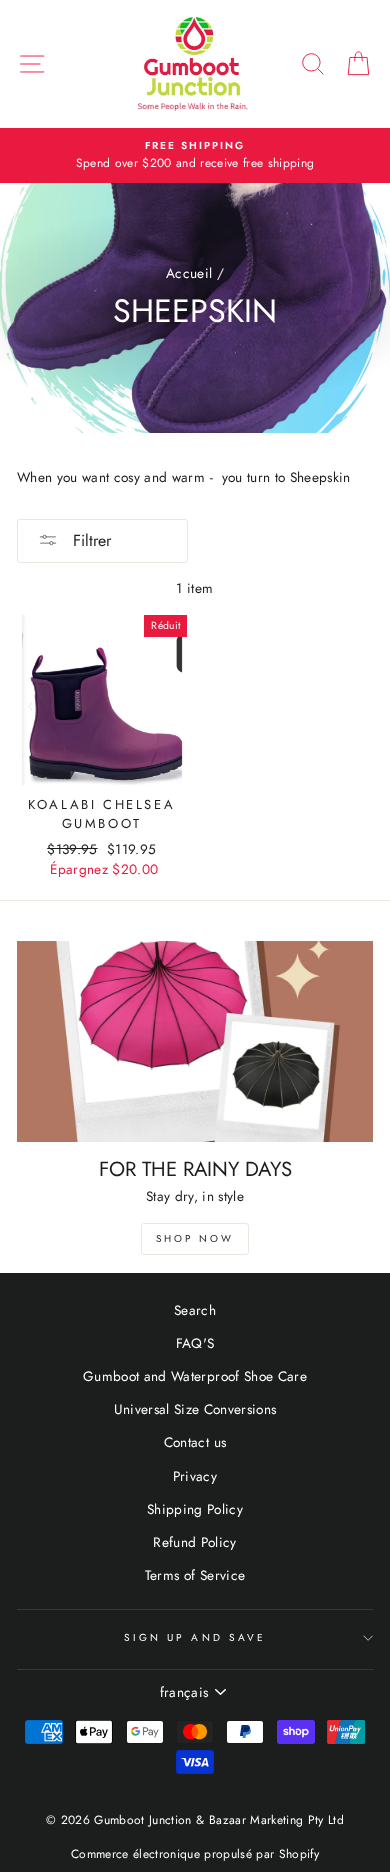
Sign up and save (195, 1637)
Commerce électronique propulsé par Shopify (195, 1854)
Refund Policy (194, 1542)
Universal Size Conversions (195, 1409)
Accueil (189, 273)
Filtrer (89, 540)
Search (195, 1310)
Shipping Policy (195, 1509)
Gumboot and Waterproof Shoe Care (195, 1376)
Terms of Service (195, 1575)
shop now (195, 1238)
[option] (195, 156)
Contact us (195, 1442)
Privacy (195, 1476)
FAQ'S (195, 1343)
